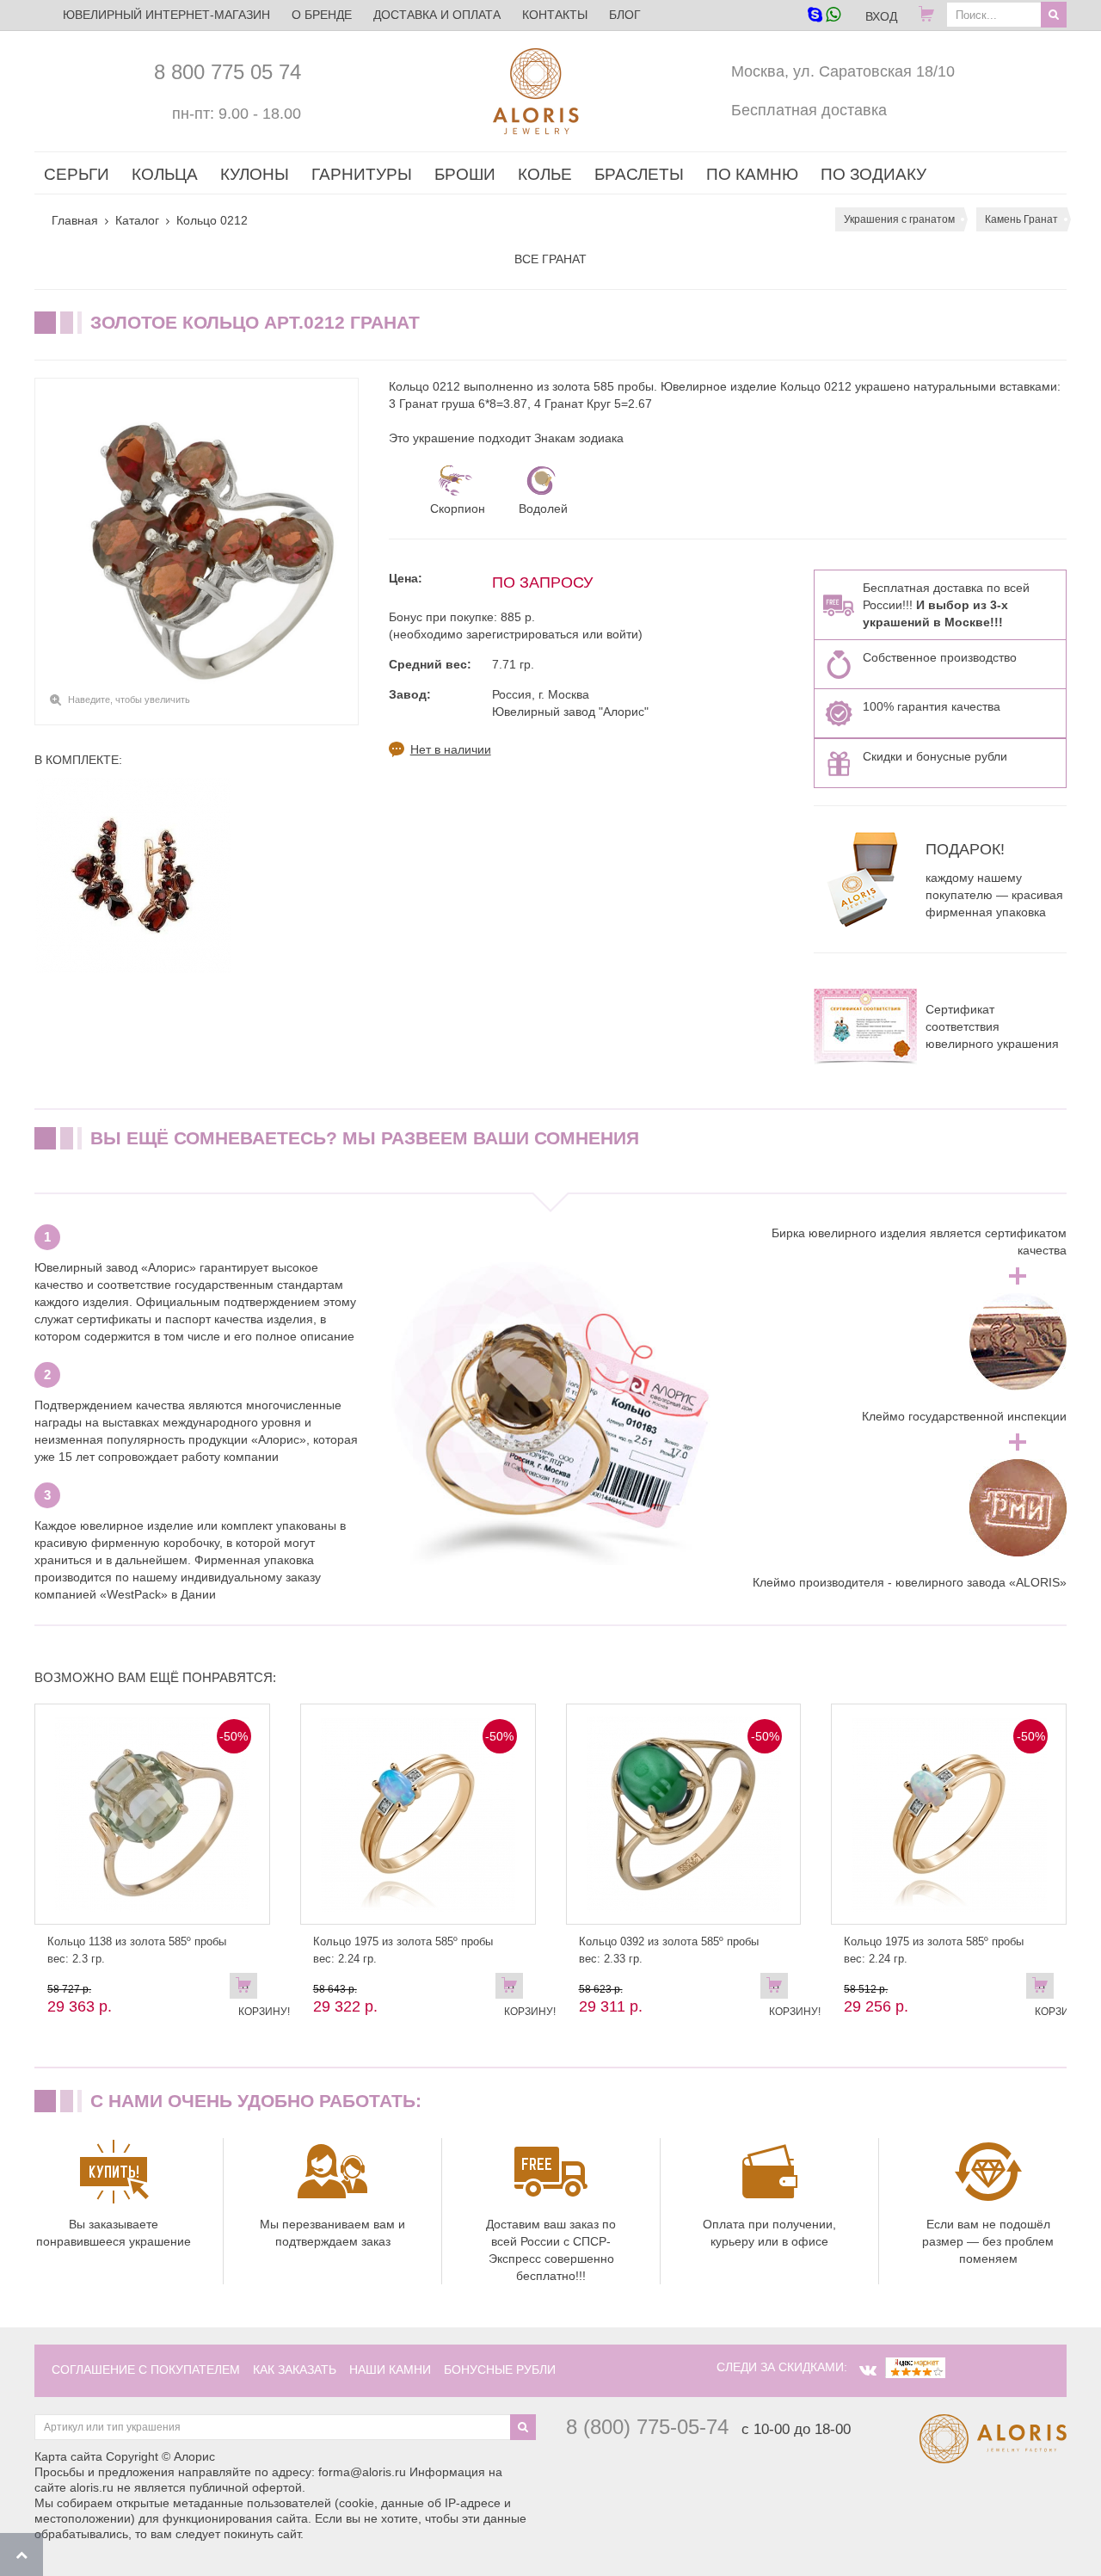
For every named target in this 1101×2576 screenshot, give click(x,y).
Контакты (555, 15)
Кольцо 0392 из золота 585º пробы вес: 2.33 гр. (669, 1950)
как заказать (295, 2370)
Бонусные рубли (500, 2370)
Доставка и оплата (437, 15)
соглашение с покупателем (146, 2370)
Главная (75, 220)
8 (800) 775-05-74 (647, 2427)
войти (622, 634)
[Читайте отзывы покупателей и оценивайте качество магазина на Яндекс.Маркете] (915, 2367)
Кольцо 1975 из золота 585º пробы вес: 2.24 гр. (403, 1950)
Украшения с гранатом (899, 219)
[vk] (868, 2370)
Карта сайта (68, 2456)
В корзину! (248, 1989)
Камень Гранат (1021, 219)
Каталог (137, 220)
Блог (625, 15)
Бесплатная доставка (809, 110)
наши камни (390, 2370)
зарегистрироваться (523, 634)
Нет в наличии (451, 749)
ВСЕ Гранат (550, 259)
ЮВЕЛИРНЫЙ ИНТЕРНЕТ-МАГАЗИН (166, 15)
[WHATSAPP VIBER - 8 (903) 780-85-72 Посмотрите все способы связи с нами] (824, 16)
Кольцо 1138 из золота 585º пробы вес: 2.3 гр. (137, 1950)
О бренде (322, 15)
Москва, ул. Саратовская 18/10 (843, 71)
